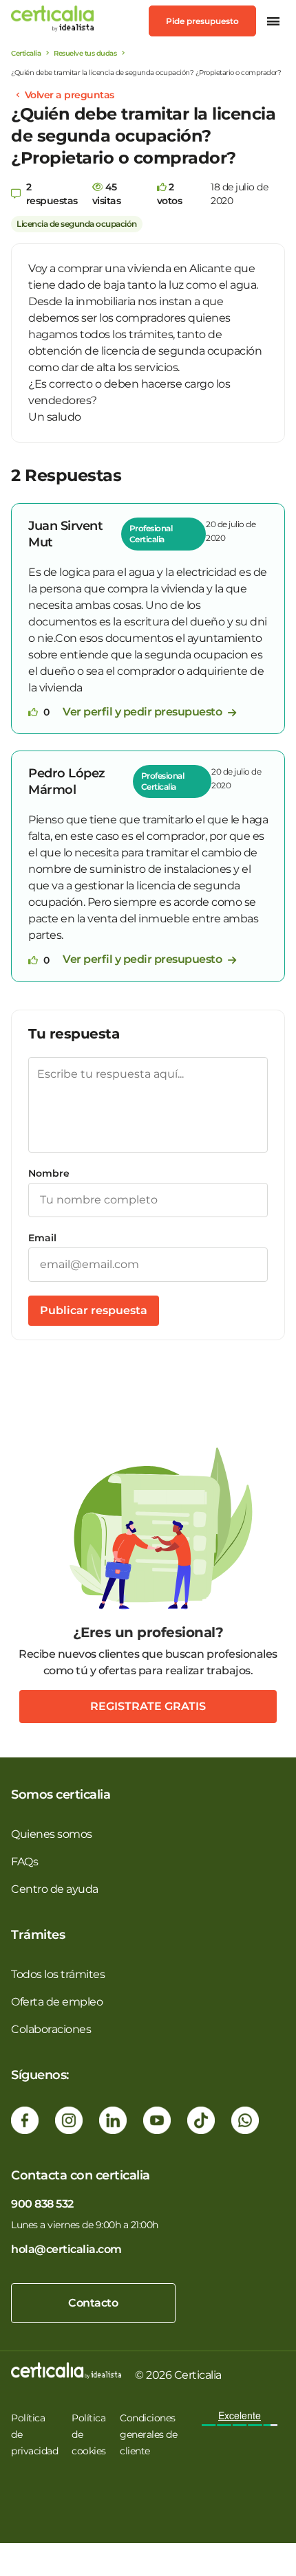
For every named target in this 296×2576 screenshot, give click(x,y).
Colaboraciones (51, 2029)
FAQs (24, 1862)
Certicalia (26, 53)
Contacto (93, 2303)
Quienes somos (52, 1834)
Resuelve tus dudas (85, 53)
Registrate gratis (148, 1706)
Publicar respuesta (94, 1310)
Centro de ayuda (55, 1889)
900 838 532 (42, 2204)
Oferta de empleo (57, 2002)
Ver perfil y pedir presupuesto (144, 712)
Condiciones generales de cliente (148, 2434)
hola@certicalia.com (66, 2249)
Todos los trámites (58, 1974)
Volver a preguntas (70, 95)
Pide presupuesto (202, 21)
